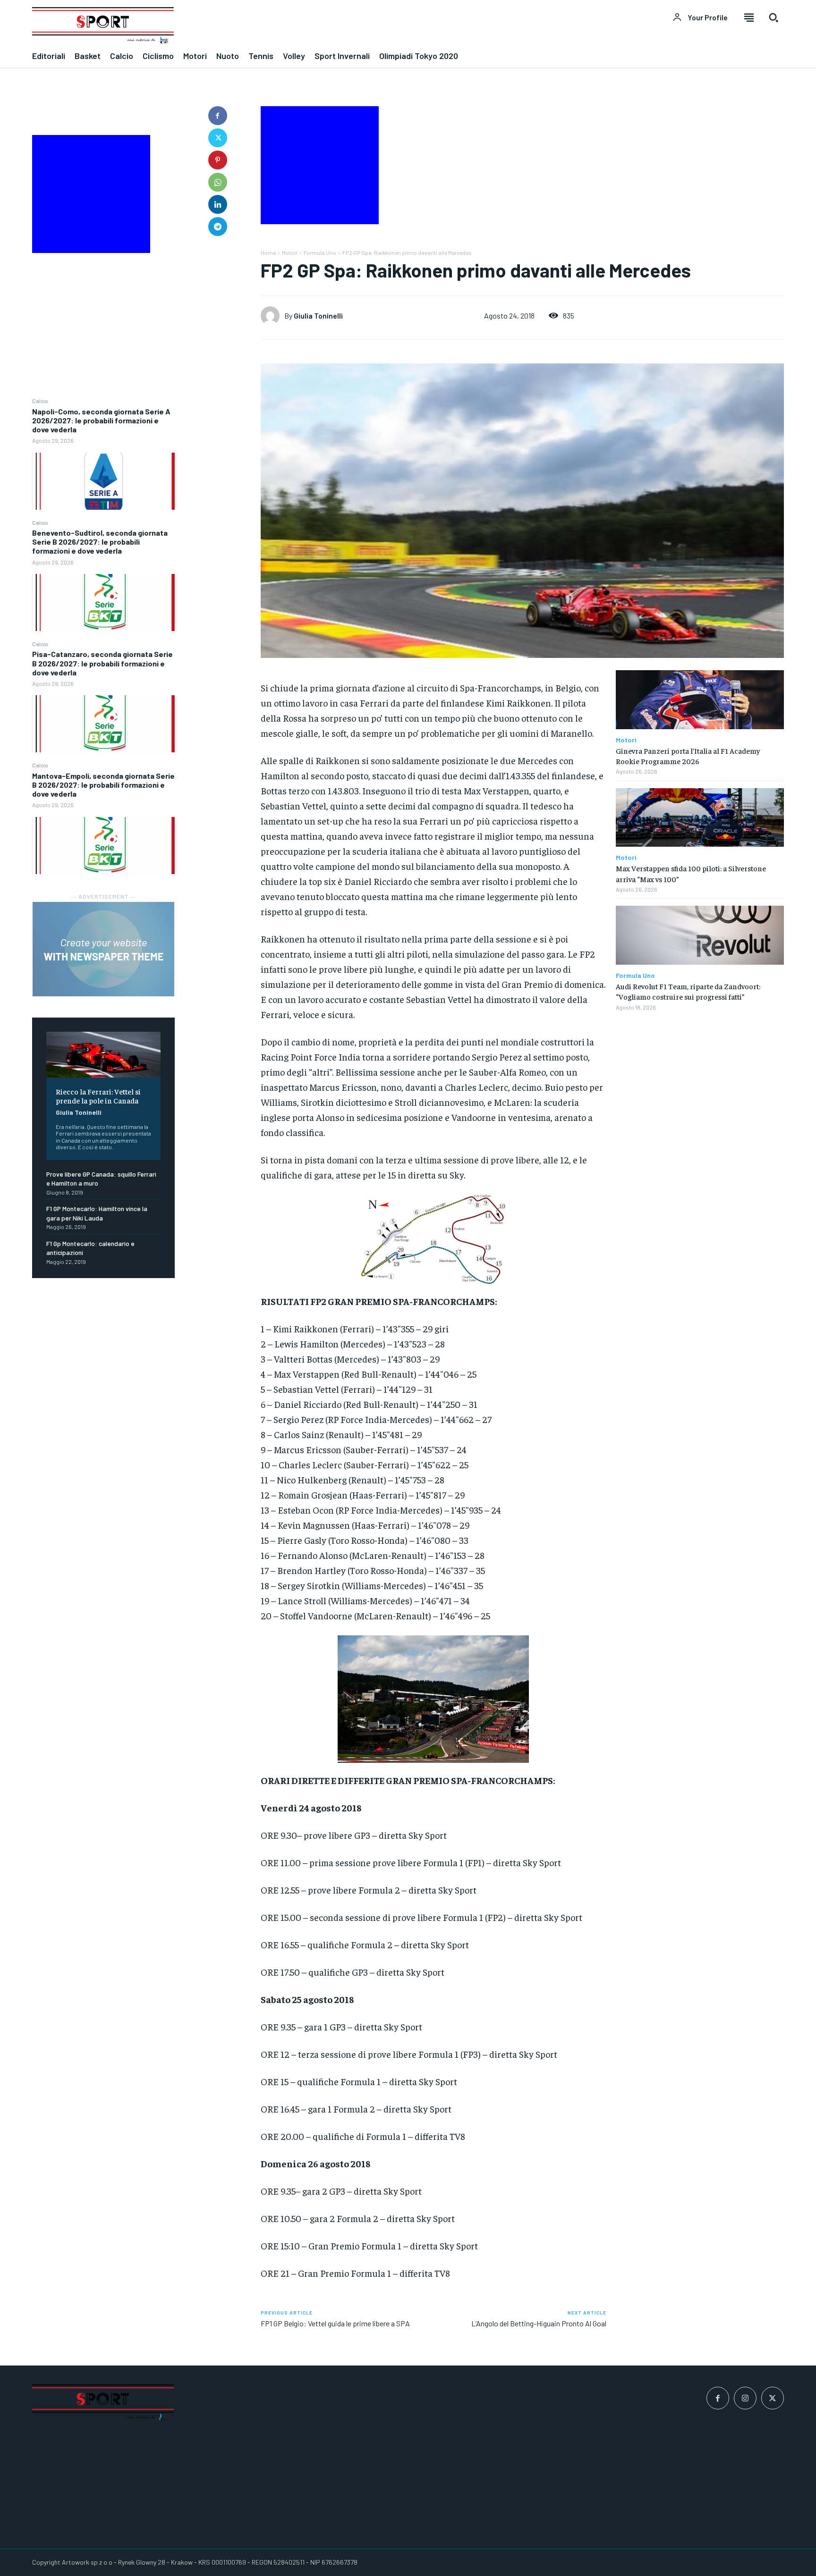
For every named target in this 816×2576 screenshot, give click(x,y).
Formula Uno (320, 253)
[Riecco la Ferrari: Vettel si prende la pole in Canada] (103, 1055)
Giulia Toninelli (79, 1112)
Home (268, 253)
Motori (290, 253)
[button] (773, 17)
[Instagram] (745, 2398)
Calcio (40, 401)
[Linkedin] (218, 204)
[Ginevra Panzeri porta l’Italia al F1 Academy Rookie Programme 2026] (700, 700)
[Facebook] (218, 116)
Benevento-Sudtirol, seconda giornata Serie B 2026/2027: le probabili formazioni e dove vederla (100, 542)
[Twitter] (218, 138)
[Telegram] (218, 227)
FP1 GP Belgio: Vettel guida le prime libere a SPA (335, 2323)
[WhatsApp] (218, 182)
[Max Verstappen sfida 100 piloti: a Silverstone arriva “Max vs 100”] (700, 818)
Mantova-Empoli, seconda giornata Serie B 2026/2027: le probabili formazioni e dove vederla (103, 785)
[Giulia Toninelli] (272, 316)
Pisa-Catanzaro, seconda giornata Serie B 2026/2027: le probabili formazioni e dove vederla (102, 663)
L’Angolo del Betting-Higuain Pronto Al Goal (539, 2323)
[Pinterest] (218, 160)
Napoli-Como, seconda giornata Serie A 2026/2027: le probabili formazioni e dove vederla (101, 420)
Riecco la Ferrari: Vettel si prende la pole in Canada (98, 1096)
